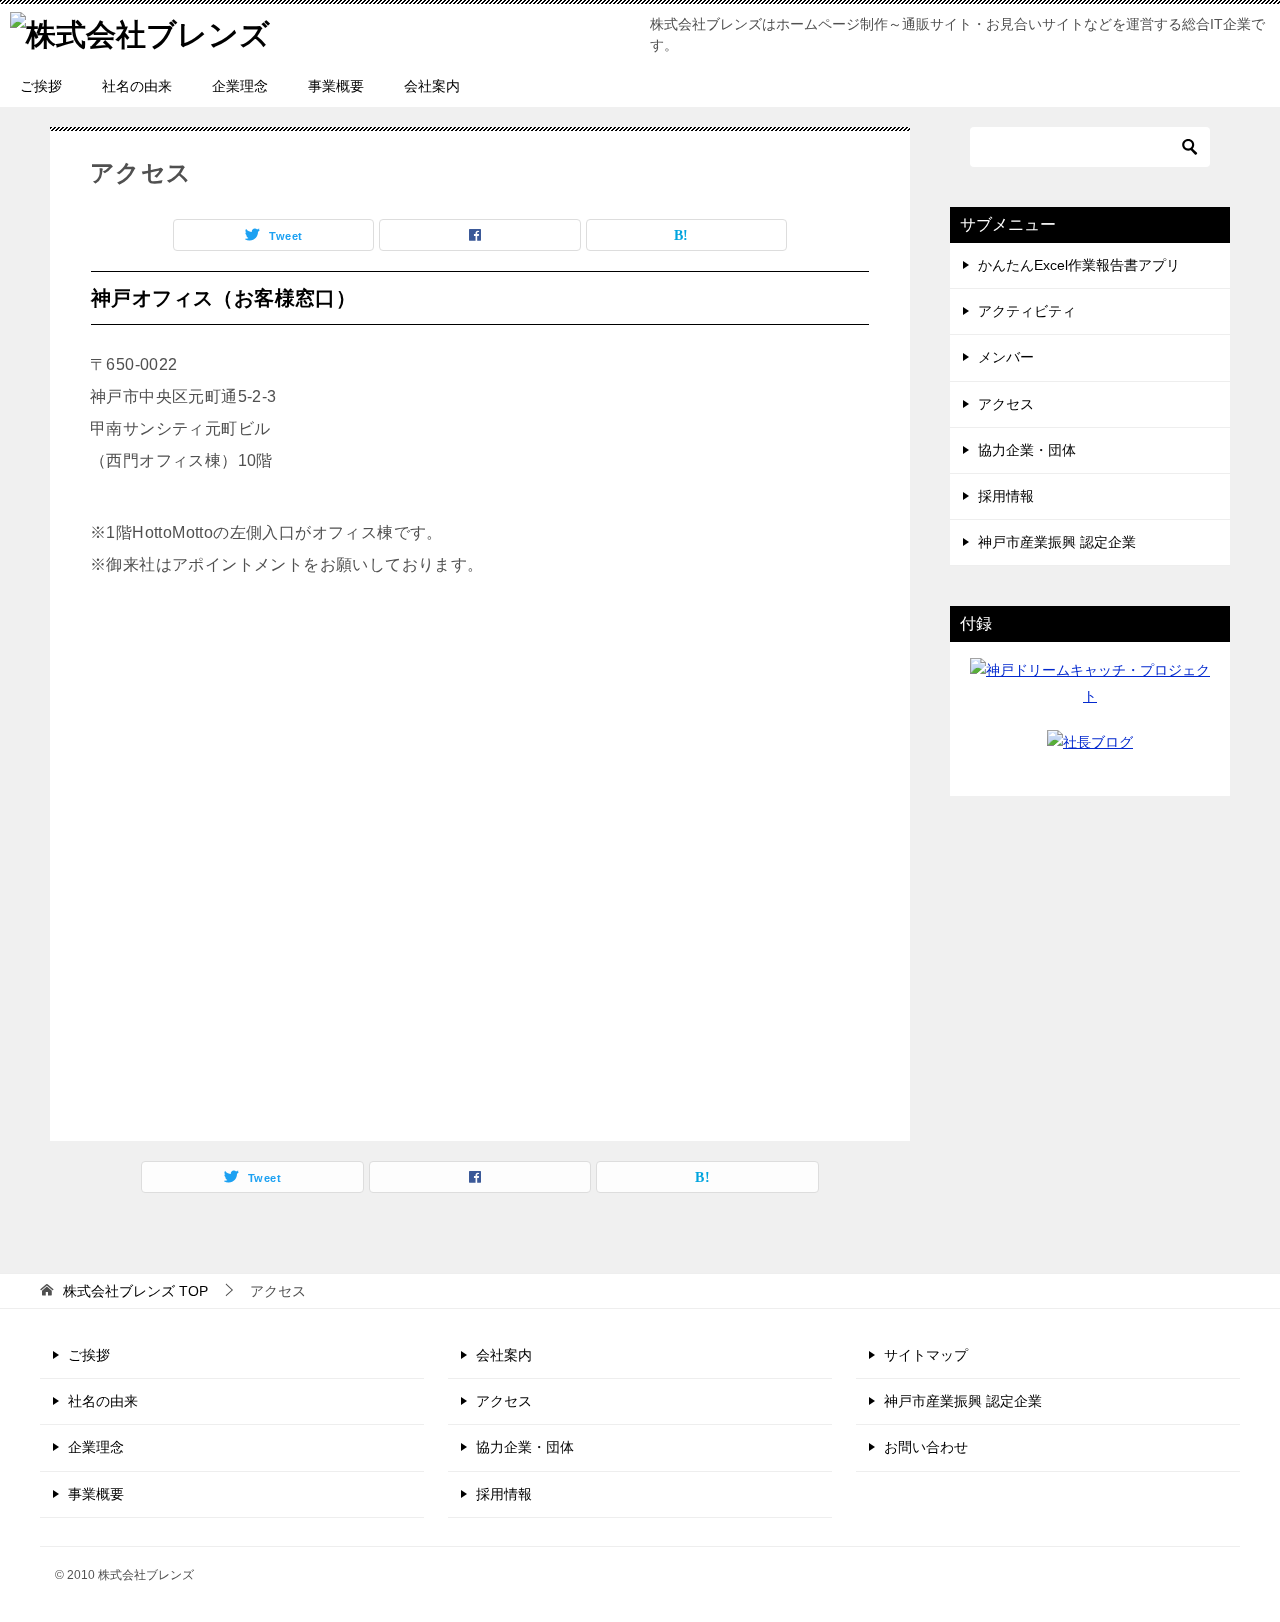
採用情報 (1006, 496)
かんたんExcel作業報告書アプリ (1079, 265)
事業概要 (336, 86)
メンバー (1006, 357)
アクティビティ (1027, 311)
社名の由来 (137, 86)
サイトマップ (926, 1355)
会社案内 (432, 86)
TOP (135, 1291)
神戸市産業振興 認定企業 (1057, 542)
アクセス (1006, 404)
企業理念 (240, 86)
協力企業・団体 (1027, 450)
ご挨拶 (41, 86)
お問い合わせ (926, 1447)
